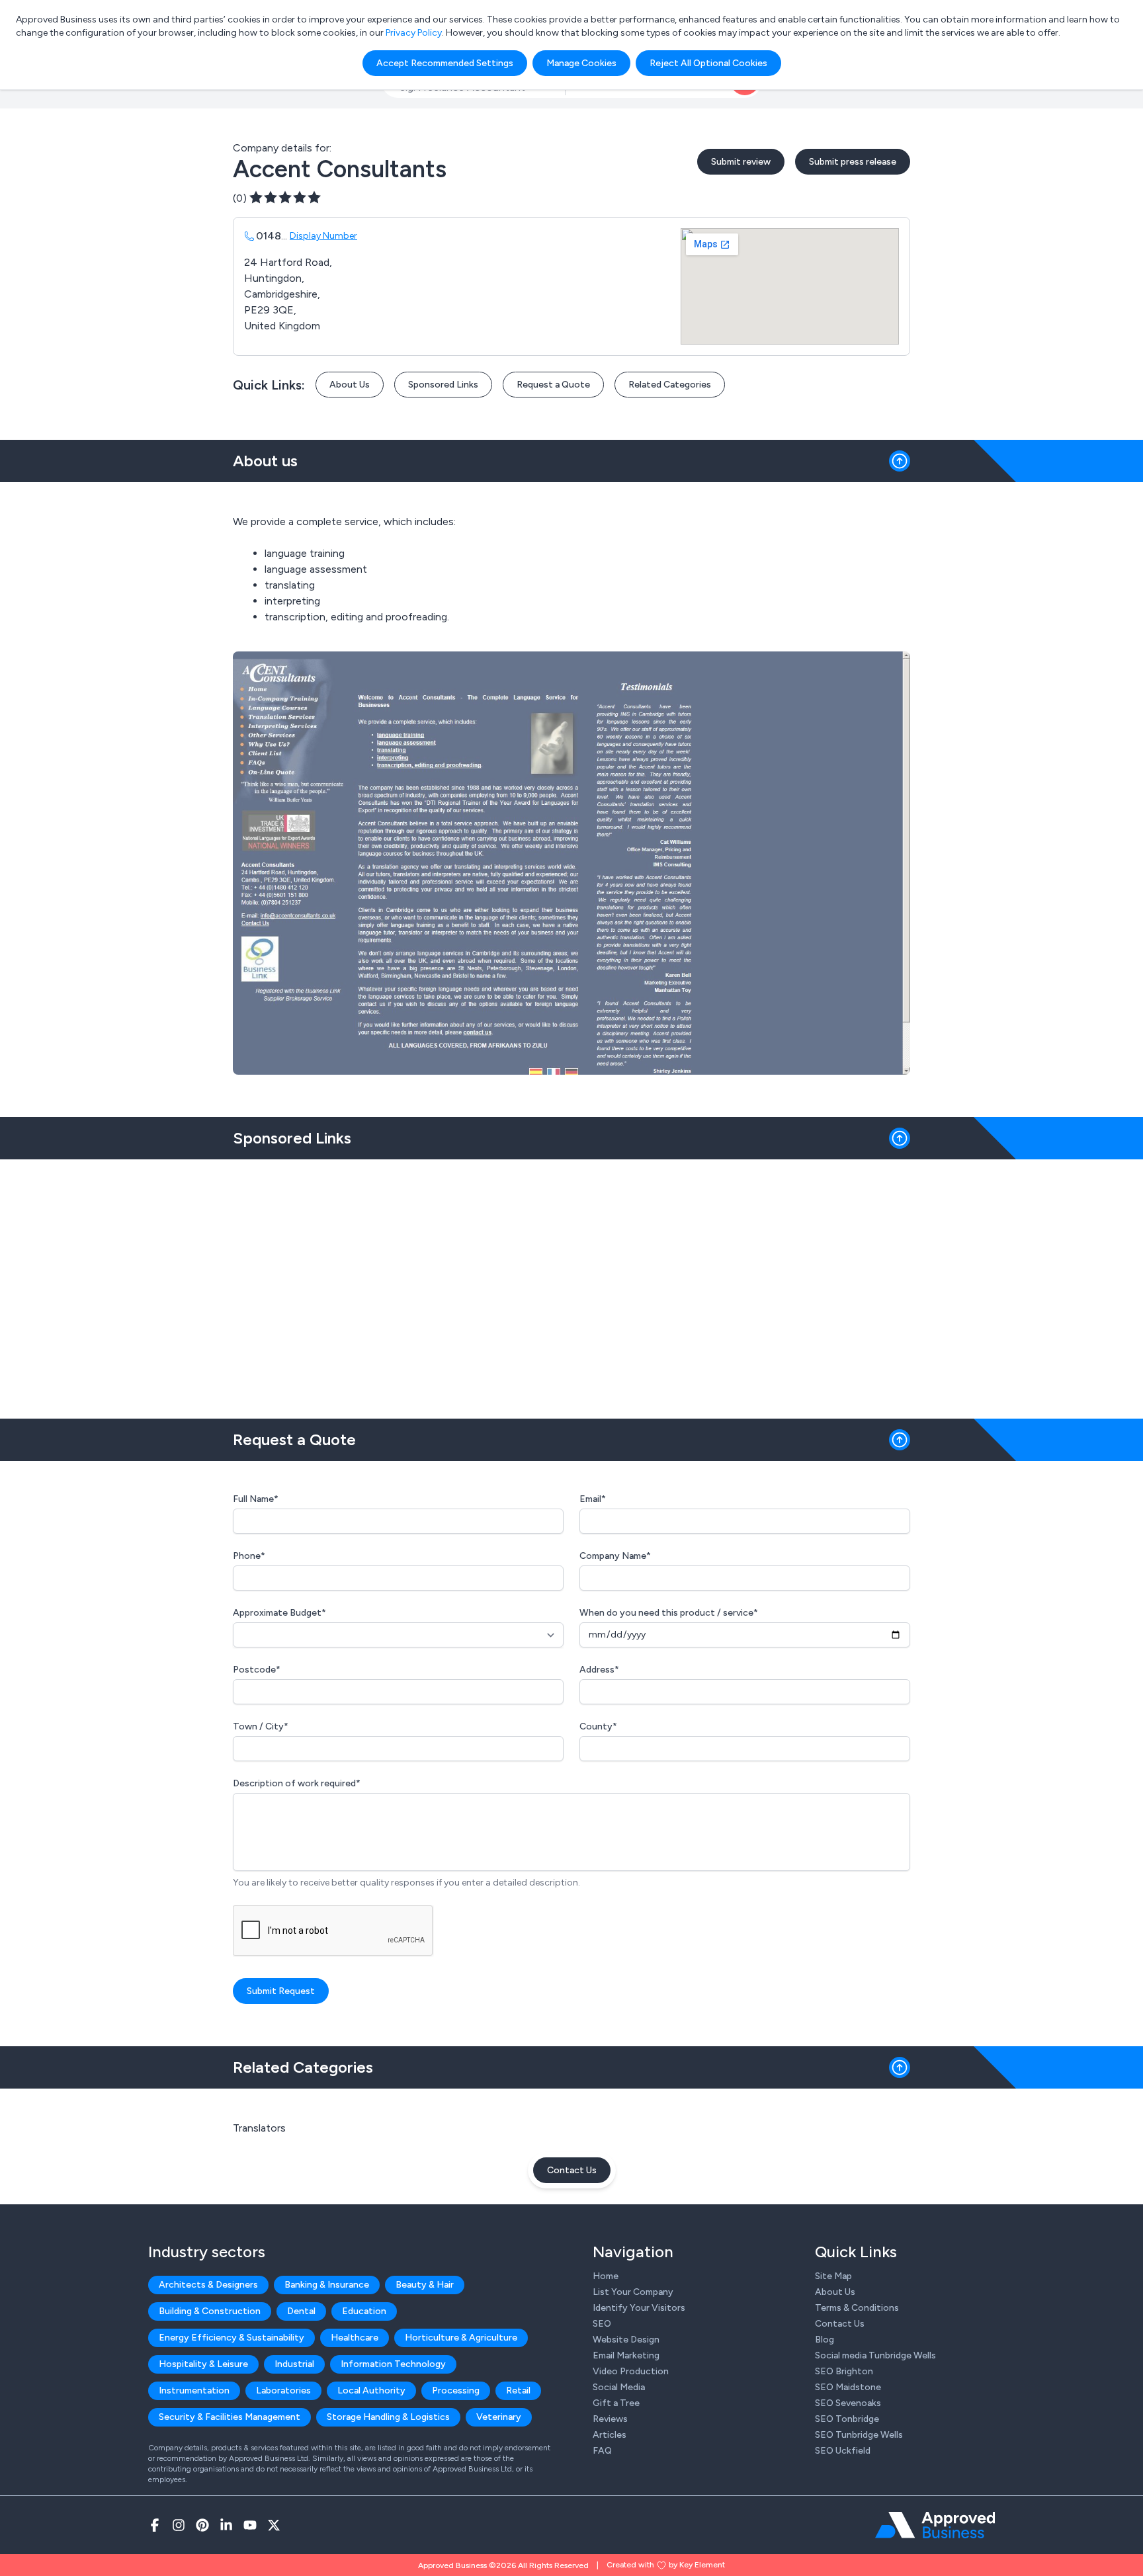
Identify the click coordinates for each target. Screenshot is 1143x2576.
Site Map (833, 2276)
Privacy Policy (414, 33)
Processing (456, 2390)
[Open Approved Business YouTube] (250, 2525)
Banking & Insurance (327, 2285)
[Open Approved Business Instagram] (179, 2525)
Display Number (323, 236)
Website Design (626, 2340)
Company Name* (615, 1556)
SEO (602, 2324)
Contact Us (572, 2170)
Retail (518, 2390)
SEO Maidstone (848, 2387)
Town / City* (261, 1726)
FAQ (602, 2451)
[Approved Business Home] (935, 2525)
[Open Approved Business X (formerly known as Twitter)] (274, 2525)
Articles (610, 2435)
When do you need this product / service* (669, 1613)
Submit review (741, 162)
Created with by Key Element (666, 2565)
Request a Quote (553, 385)
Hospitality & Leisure (203, 2364)
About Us (350, 385)
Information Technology (393, 2364)
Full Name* (256, 1499)
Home (606, 2276)
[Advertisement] (571, 1284)
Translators (259, 2128)
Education (364, 2311)
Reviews (610, 2419)
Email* (593, 1499)
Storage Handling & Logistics (388, 2417)
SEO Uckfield (843, 2451)
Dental (301, 2311)
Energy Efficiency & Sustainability (232, 2338)
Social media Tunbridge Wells (875, 2355)
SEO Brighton (844, 2371)
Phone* (249, 1556)
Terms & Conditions (857, 2308)
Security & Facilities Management (230, 2417)
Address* (599, 1670)
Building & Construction (210, 2311)
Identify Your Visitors (639, 2308)
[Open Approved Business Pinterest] (202, 2525)
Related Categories (670, 385)
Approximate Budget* (279, 1613)
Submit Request (281, 1991)
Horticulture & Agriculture (461, 2338)
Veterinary (499, 2417)
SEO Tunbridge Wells (859, 2435)
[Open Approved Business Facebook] (155, 2525)
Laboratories (283, 2390)
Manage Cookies (581, 63)
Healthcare (355, 2338)
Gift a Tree (616, 2403)
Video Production (631, 2371)
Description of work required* (297, 1783)
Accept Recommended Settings (445, 63)
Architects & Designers (208, 2285)
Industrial (294, 2364)
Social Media (619, 2387)
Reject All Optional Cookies (708, 63)
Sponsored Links (443, 385)
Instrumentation (194, 2390)
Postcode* (257, 1670)
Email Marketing (626, 2355)
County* (598, 1726)
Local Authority (371, 2390)
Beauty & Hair (425, 2285)
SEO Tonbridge (847, 2419)
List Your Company (633, 2292)
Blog (825, 2340)
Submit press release (853, 162)
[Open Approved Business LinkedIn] (226, 2525)
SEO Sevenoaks (848, 2403)
